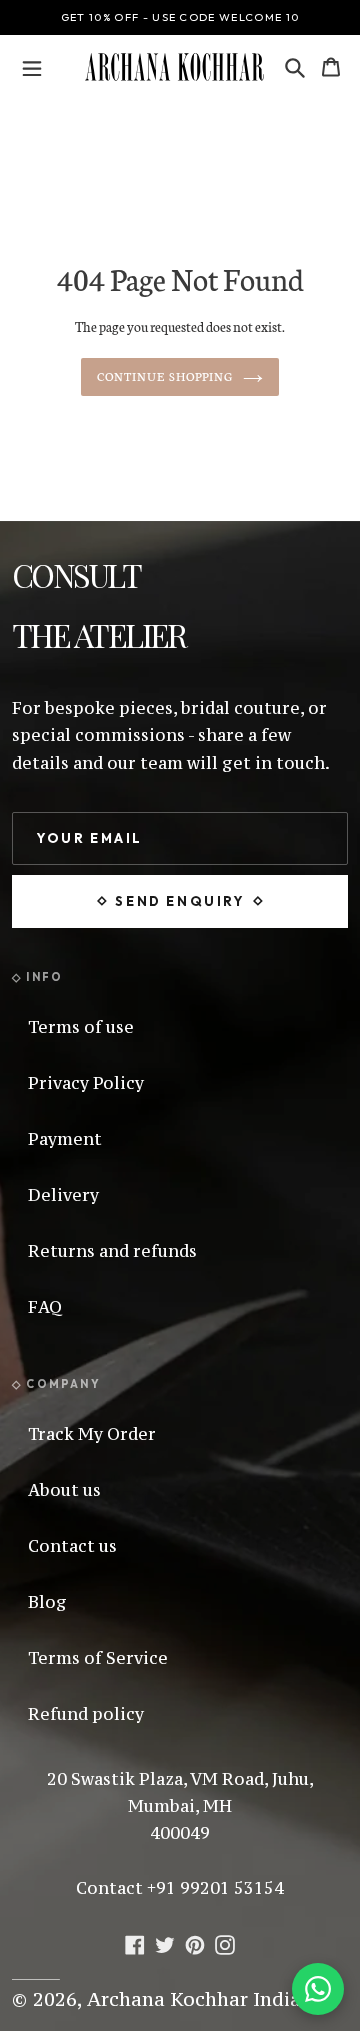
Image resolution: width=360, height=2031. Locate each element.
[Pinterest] (195, 1943)
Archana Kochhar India (194, 1999)
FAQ (45, 1307)
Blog (47, 1602)
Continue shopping (165, 376)
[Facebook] (135, 1943)
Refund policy (86, 1714)
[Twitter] (165, 1943)
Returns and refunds (112, 1251)
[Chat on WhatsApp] (318, 1989)
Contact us (72, 1546)
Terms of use (81, 1027)
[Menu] (32, 67)
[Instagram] (225, 1943)
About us (64, 1490)
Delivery (63, 1195)
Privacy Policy (86, 1083)
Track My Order (92, 1434)
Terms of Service (98, 1658)
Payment (65, 1139)
